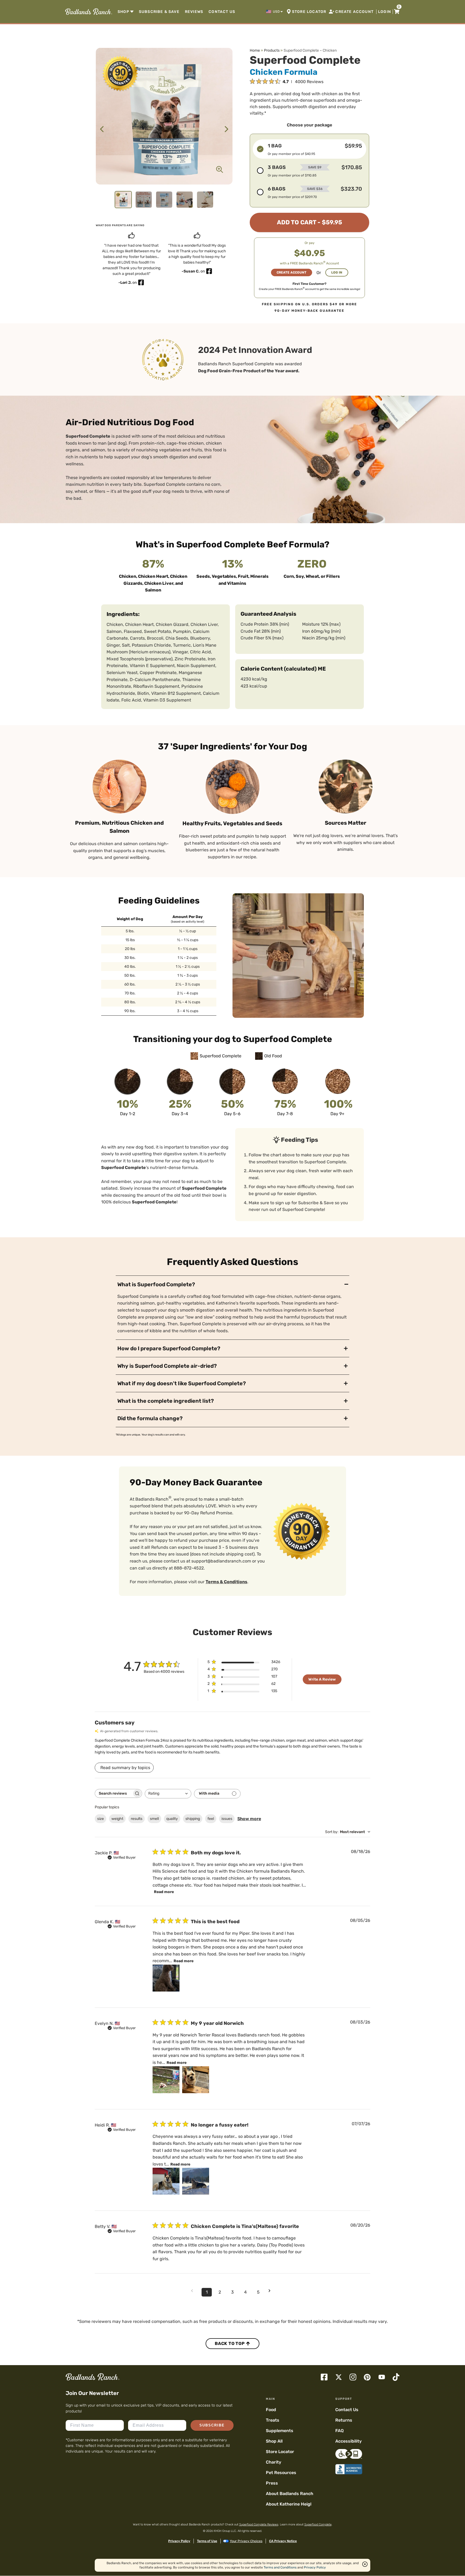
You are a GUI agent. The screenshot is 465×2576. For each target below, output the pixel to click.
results (137, 1819)
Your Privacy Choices (246, 2541)
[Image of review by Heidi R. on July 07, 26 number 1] (166, 2181)
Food (271, 2410)
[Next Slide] (226, 129)
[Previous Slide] (102, 129)
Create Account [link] (292, 272)
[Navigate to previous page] (194, 2291)
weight (117, 1819)
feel (211, 1819)
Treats (273, 2420)
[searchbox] (114, 1793)
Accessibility (348, 2441)
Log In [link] (337, 272)
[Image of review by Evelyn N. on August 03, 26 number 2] (196, 2080)
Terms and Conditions (280, 2567)
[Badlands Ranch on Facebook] (324, 2377)
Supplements (280, 2431)
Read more (164, 1892)
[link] (88, 12)
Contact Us (347, 2410)
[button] (275, 12)
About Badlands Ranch (290, 2494)
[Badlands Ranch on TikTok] (396, 2377)
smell (154, 1819)
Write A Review (322, 1679)
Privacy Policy (179, 2541)
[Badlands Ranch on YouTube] (382, 2377)
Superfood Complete (318, 2524)
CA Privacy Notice (283, 2541)
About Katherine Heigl (289, 2504)
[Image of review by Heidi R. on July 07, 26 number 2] (196, 2181)
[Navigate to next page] (271, 2291)
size (101, 1819)
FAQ (339, 2431)
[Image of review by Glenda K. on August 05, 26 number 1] (166, 1978)
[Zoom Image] (220, 169)
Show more (249, 1819)
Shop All (274, 2441)
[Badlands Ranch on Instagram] (353, 2377)
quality (172, 1819)
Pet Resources (281, 2473)
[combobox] (168, 1794)
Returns (344, 2420)
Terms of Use (207, 2541)
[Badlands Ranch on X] (339, 2377)
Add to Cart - (309, 222)
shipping (193, 1819)
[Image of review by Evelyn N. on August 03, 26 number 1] (166, 2080)
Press (272, 2483)
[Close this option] (365, 2564)
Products (272, 50)
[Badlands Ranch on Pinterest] (367, 2377)
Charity (274, 2462)
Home (255, 50)
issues (227, 1819)
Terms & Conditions (226, 1582)
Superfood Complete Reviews (259, 2524)
